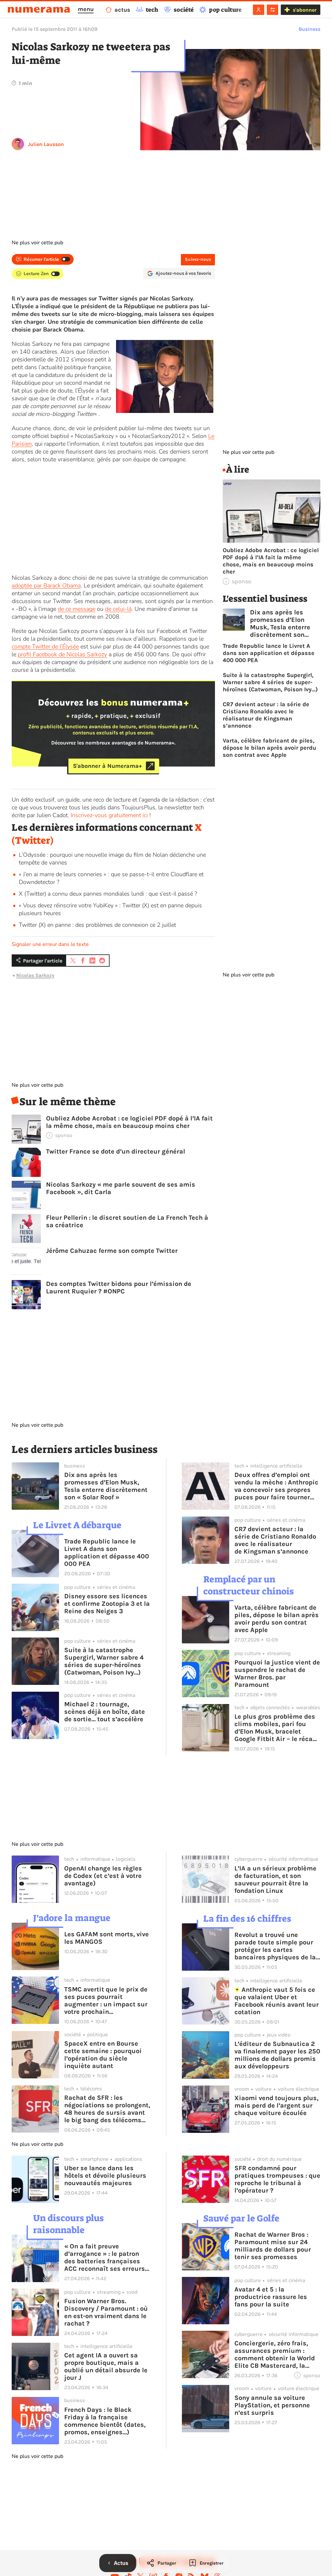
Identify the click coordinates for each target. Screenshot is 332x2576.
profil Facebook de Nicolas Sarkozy (62, 654)
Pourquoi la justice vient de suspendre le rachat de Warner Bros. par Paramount (277, 1674)
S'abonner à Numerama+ (107, 766)
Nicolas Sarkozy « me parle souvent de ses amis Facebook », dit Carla (121, 1188)
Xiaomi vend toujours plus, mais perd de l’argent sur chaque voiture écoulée (276, 2105)
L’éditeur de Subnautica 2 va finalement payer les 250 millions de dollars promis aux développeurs (277, 2055)
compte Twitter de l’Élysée (45, 647)
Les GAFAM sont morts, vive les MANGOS (107, 1938)
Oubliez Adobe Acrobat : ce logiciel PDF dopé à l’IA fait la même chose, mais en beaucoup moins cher (129, 1122)
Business (309, 29)
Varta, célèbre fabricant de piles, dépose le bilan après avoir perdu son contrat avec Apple (269, 748)
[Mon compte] (259, 10)
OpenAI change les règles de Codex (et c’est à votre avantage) (103, 1876)
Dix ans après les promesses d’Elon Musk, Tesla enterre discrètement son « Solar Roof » (280, 623)
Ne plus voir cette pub (37, 243)
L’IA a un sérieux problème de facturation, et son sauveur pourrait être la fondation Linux (275, 1880)
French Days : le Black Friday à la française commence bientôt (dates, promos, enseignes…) (105, 2421)
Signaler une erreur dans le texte (50, 944)
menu (86, 9)
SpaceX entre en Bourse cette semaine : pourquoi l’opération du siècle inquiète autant (103, 2055)
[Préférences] (273, 10)
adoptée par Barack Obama (46, 586)
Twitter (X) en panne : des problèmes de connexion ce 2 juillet (97, 925)
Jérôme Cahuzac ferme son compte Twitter (112, 1251)
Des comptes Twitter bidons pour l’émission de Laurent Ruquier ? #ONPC (119, 1288)
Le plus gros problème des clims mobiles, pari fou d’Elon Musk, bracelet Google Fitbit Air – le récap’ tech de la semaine (276, 1728)
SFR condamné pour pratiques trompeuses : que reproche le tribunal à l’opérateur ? (277, 2179)
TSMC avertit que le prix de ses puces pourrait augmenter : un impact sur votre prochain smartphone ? (106, 2001)
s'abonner (305, 10)
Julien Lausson (46, 144)
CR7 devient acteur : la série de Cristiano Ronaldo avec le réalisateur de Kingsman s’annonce (266, 715)
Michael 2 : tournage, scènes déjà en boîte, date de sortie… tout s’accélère (105, 1712)
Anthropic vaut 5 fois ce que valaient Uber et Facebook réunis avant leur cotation (277, 2001)
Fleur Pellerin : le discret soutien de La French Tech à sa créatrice (127, 1221)
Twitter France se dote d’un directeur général (116, 1151)
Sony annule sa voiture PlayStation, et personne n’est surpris (272, 2405)
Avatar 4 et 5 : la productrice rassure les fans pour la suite (271, 2297)
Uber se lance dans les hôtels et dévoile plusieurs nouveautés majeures (105, 2176)
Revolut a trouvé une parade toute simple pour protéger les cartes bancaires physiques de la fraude (275, 1946)
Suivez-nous (198, 259)
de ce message (77, 609)
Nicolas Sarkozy (35, 975)
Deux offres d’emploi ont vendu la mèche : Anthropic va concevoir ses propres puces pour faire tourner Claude (276, 1486)
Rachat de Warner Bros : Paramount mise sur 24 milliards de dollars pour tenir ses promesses (273, 2246)
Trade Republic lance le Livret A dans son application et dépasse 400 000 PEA (269, 653)
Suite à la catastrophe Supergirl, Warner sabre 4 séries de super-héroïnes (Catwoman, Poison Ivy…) (270, 682)
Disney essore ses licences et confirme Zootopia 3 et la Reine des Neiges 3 (107, 1604)
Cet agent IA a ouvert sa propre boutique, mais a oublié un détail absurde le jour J (106, 2366)
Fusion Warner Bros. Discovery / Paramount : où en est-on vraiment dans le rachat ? (106, 2312)
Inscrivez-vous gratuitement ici (109, 815)
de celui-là (118, 609)
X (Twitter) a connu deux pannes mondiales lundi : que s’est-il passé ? (108, 894)
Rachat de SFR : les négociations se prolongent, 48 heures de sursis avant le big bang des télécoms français (107, 2109)
